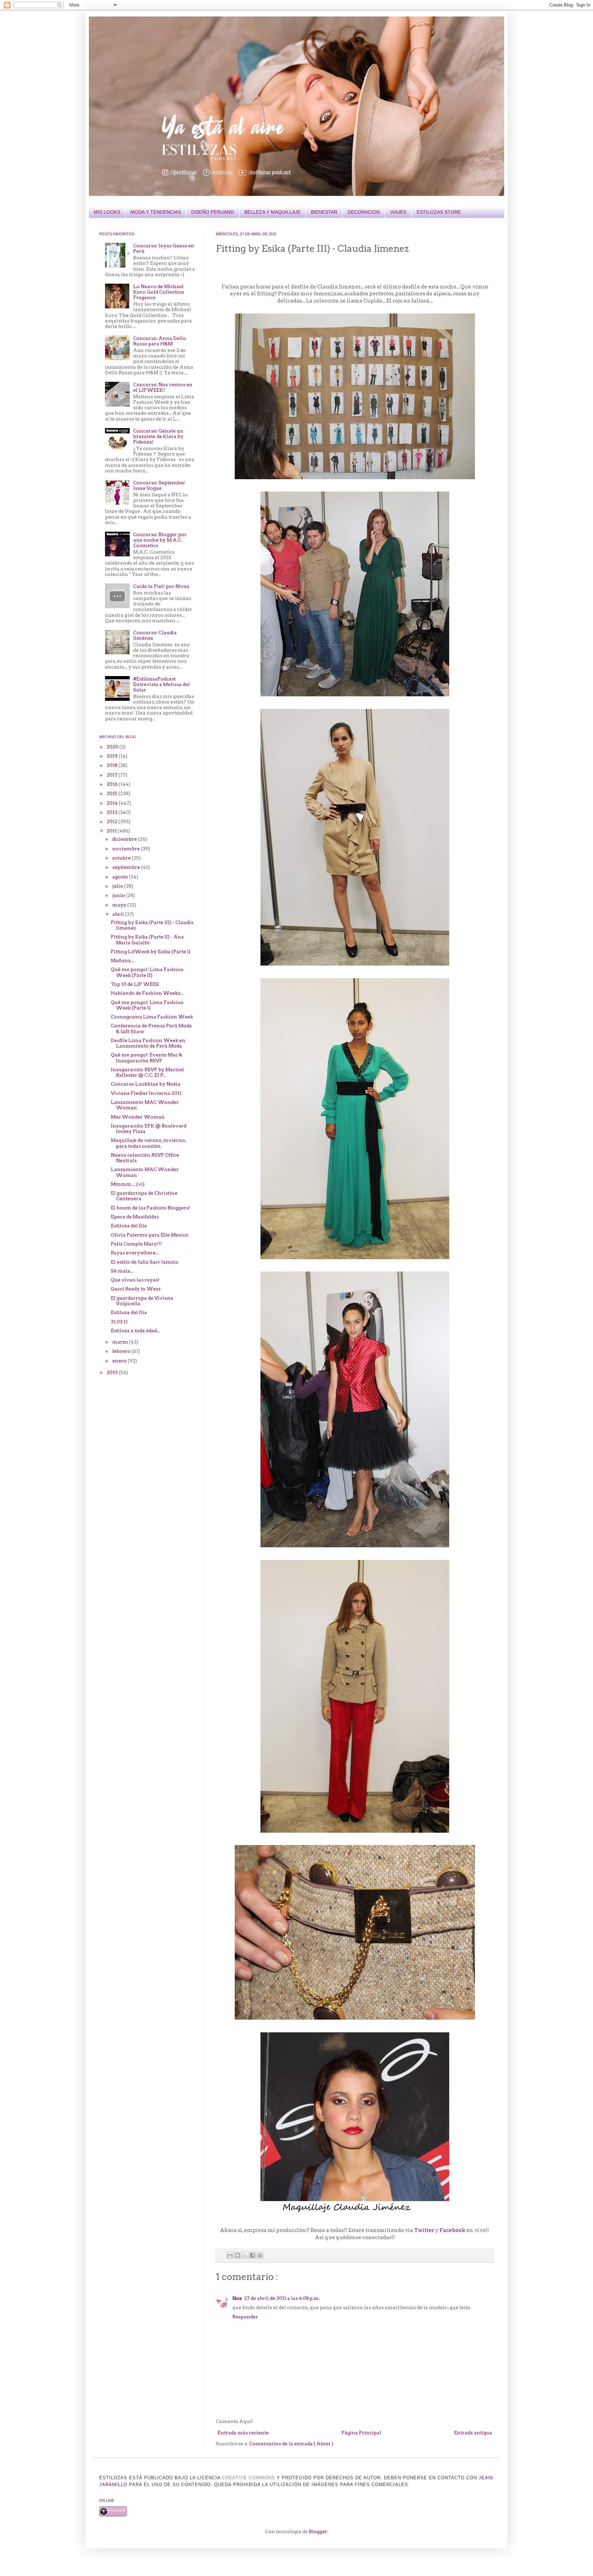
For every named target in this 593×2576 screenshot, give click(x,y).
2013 (113, 812)
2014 (113, 803)
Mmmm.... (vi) (128, 1184)
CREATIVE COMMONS (248, 2478)
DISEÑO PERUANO (213, 212)
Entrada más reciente (243, 2433)
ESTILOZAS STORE (439, 212)
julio (118, 886)
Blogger (318, 2531)
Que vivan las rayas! (135, 1280)
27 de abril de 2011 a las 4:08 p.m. (282, 2298)
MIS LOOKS (107, 212)
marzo (121, 1342)
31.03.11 (119, 1322)
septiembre (127, 867)
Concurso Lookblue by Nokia (146, 1084)
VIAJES (398, 212)
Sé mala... (122, 1271)
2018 (113, 765)
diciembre (125, 839)
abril (119, 914)
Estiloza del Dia (129, 1226)
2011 (112, 831)
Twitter (424, 2230)
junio (119, 895)
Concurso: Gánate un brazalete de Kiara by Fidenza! (158, 436)
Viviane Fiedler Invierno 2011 (146, 1093)
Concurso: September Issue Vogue (159, 485)
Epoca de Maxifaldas (135, 1217)
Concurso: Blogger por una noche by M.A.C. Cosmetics (160, 540)
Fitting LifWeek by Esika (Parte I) (151, 952)
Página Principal (361, 2433)
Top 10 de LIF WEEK (135, 984)
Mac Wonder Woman (138, 1117)
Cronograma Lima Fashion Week (152, 1017)
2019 (113, 756)
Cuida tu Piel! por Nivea (161, 586)
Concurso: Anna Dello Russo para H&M (160, 341)
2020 (113, 747)
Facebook (452, 2230)
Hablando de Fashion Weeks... (147, 993)
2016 (113, 784)
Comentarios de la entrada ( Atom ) (291, 2444)
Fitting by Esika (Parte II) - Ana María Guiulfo (147, 940)
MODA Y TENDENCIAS (156, 212)
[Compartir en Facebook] (253, 2255)
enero (120, 1361)
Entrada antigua (473, 2433)
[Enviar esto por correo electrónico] (230, 2255)
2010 (113, 1372)
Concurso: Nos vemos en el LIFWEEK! (163, 387)
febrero (122, 1351)
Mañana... (122, 960)
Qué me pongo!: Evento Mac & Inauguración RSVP (147, 1057)
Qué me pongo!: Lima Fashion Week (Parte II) (147, 972)
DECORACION (364, 212)
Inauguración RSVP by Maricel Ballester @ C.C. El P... (147, 1072)
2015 (113, 793)
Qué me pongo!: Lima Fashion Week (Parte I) (147, 1005)
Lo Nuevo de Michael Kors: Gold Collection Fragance (159, 292)
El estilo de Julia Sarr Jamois (144, 1262)
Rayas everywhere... (135, 1253)
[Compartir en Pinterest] (260, 2255)
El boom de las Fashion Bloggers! (150, 1208)
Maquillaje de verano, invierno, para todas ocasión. (148, 1143)
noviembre (126, 849)
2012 (113, 822)
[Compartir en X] (245, 2255)
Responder (245, 2317)
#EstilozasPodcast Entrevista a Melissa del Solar (161, 684)
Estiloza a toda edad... (135, 1331)
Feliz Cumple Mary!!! (136, 1244)
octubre (122, 858)
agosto (121, 877)
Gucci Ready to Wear (136, 1289)
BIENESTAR (324, 212)
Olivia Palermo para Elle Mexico (150, 1235)
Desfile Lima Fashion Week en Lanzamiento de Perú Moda (148, 1043)
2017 (113, 775)
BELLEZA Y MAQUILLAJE (272, 212)
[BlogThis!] (237, 2255)
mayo (120, 905)
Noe (237, 2298)
